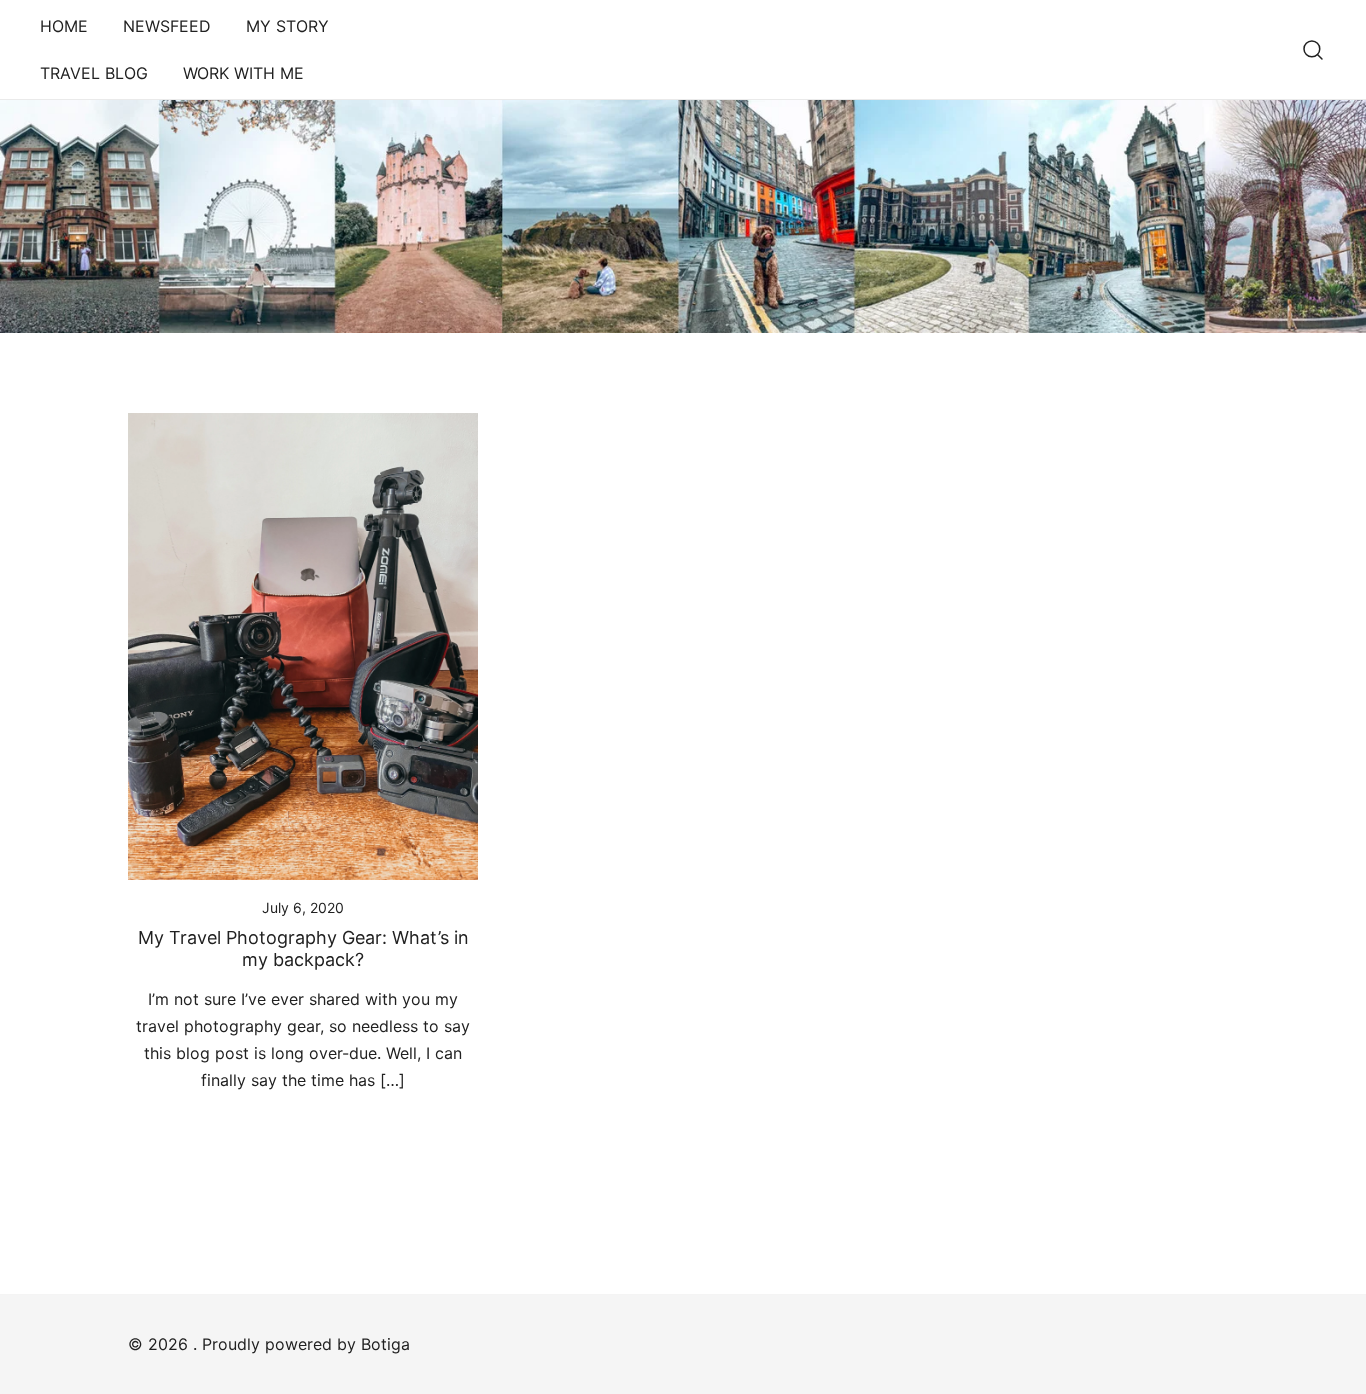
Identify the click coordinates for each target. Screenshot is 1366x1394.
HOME (64, 26)
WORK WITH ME (243, 73)
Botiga (385, 1344)
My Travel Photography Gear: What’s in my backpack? (303, 948)
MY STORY (287, 26)
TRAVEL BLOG (94, 73)
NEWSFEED (167, 26)
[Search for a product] (1313, 49)
